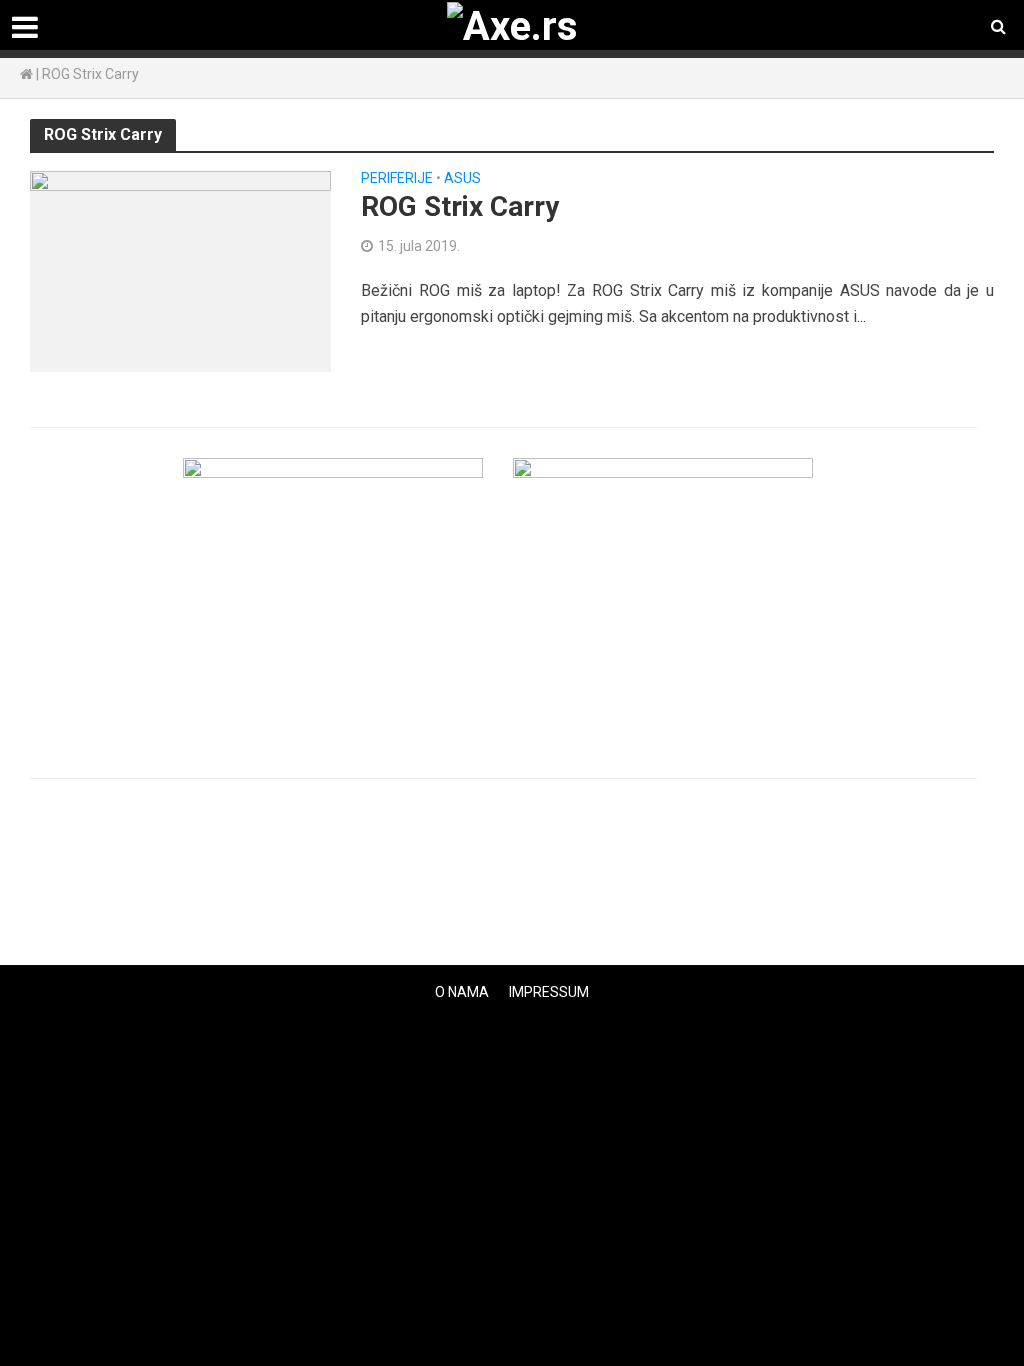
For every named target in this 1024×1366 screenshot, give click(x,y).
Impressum (549, 992)
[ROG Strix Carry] (180, 270)
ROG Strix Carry (460, 206)
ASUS (462, 178)
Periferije (397, 178)
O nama (462, 992)
